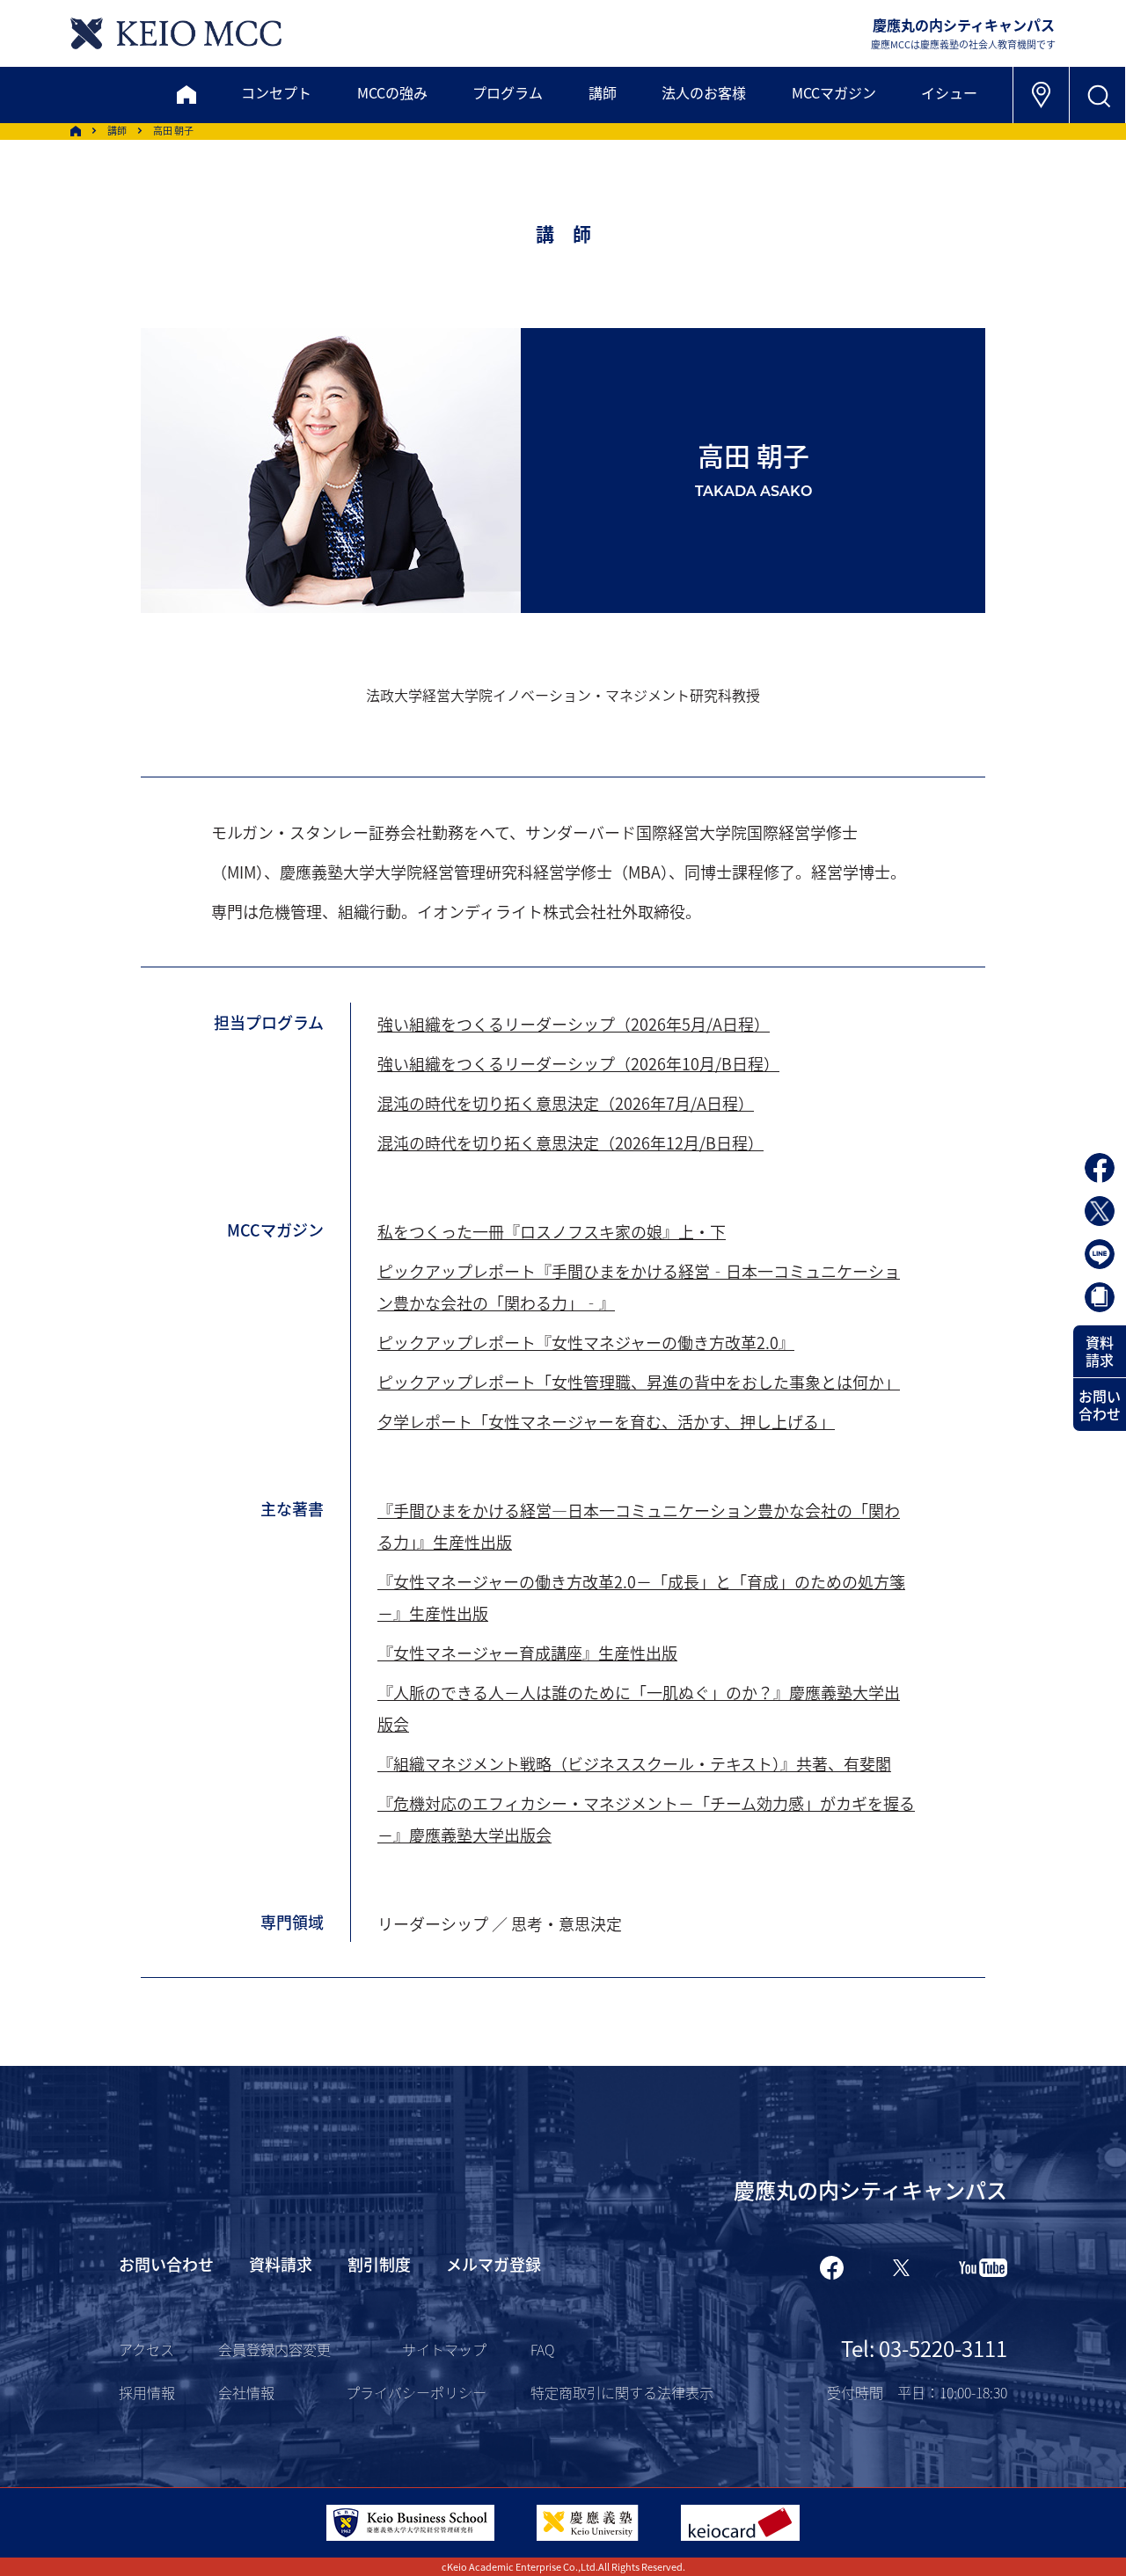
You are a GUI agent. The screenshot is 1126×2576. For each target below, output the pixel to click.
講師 (603, 92)
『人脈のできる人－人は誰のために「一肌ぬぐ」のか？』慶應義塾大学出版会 (639, 1708)
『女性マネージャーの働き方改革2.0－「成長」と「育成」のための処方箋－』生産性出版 (641, 1597)
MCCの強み (392, 92)
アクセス (146, 2349)
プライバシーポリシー (416, 2392)
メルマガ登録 (494, 2264)
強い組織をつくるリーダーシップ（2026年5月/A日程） (574, 1024)
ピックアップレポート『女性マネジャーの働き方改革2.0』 (586, 1342)
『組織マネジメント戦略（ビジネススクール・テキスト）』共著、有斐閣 (634, 1763)
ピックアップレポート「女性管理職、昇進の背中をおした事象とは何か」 (639, 1382)
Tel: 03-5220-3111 (924, 2348)
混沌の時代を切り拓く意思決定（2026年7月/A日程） (566, 1103)
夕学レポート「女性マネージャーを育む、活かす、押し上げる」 (606, 1421)
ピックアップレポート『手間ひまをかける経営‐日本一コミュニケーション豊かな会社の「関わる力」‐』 (639, 1287)
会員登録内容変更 (274, 2349)
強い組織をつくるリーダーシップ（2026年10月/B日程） (578, 1063)
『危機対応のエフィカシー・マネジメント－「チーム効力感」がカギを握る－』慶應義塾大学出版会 (646, 1819)
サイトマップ (444, 2349)
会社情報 (246, 2392)
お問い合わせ (1100, 1405)
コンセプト (276, 92)
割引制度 (379, 2264)
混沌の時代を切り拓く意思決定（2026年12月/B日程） (570, 1142)
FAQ (542, 2349)
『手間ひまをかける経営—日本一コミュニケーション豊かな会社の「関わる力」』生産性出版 (639, 1526)
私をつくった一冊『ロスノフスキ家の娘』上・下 (552, 1231)
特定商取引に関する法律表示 (622, 2392)
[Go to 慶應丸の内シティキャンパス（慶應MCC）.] (76, 131)
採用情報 (147, 2392)
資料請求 (1100, 1351)
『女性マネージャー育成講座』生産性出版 (527, 1653)
